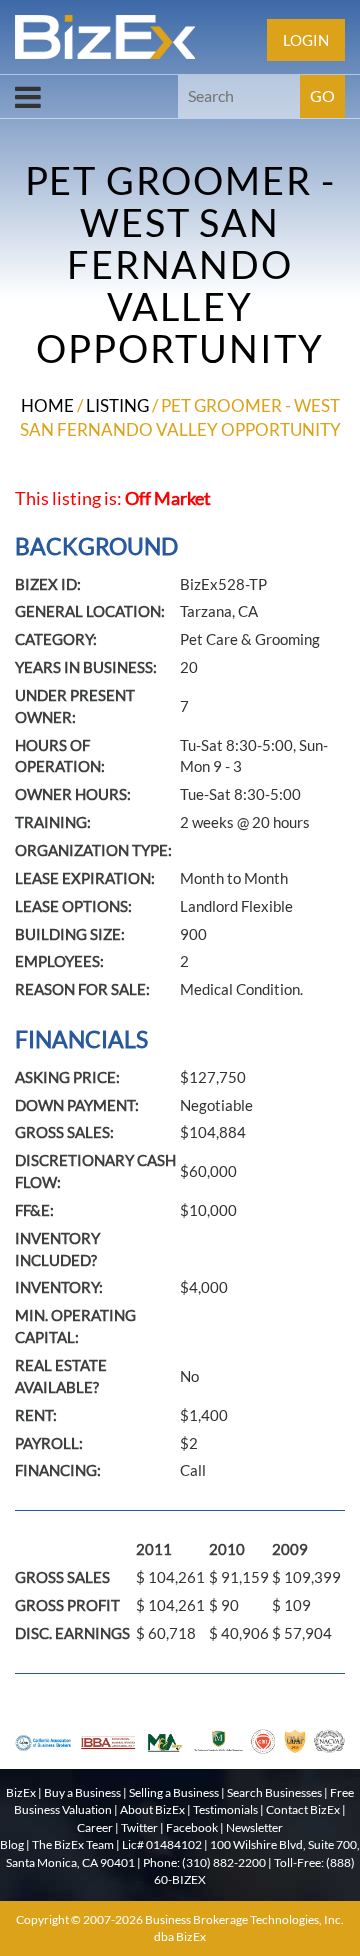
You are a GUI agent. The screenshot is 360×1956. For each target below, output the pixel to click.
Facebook (192, 1827)
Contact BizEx (303, 1809)
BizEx (21, 1792)
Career (95, 1827)
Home (47, 405)
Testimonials (225, 1809)
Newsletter (254, 1827)
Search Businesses (274, 1792)
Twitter (139, 1827)
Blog (12, 1844)
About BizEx (152, 1809)
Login (306, 40)
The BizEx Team (73, 1844)
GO (322, 95)
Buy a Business (82, 1792)
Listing (117, 405)
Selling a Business (174, 1792)
